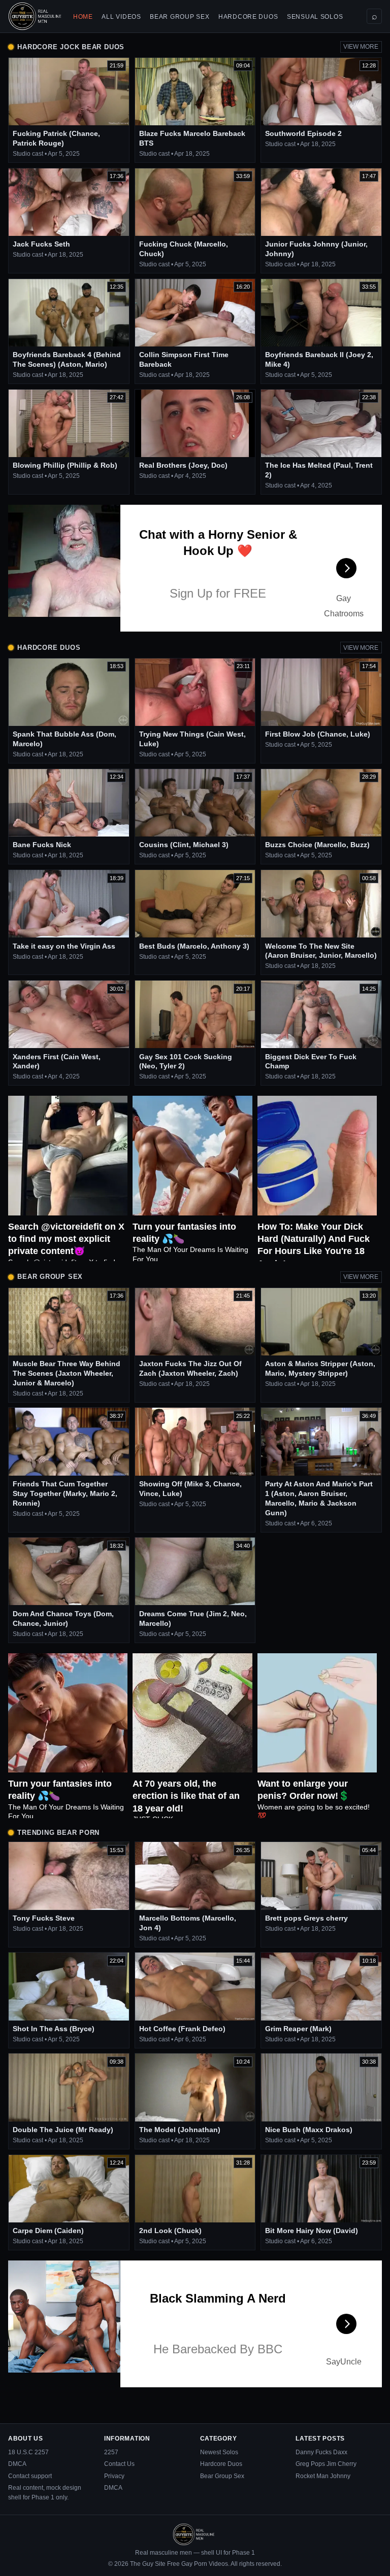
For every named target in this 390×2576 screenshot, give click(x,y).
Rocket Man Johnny (323, 2476)
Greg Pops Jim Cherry (326, 2464)
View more (361, 47)
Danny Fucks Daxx (321, 2452)
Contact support (30, 2476)
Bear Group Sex (180, 17)
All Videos (121, 17)
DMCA (17, 2464)
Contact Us (119, 2464)
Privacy (114, 2476)
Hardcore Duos (248, 17)
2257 (111, 2452)
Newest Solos (219, 2452)
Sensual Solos (315, 17)
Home (83, 17)
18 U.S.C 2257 (28, 2452)
